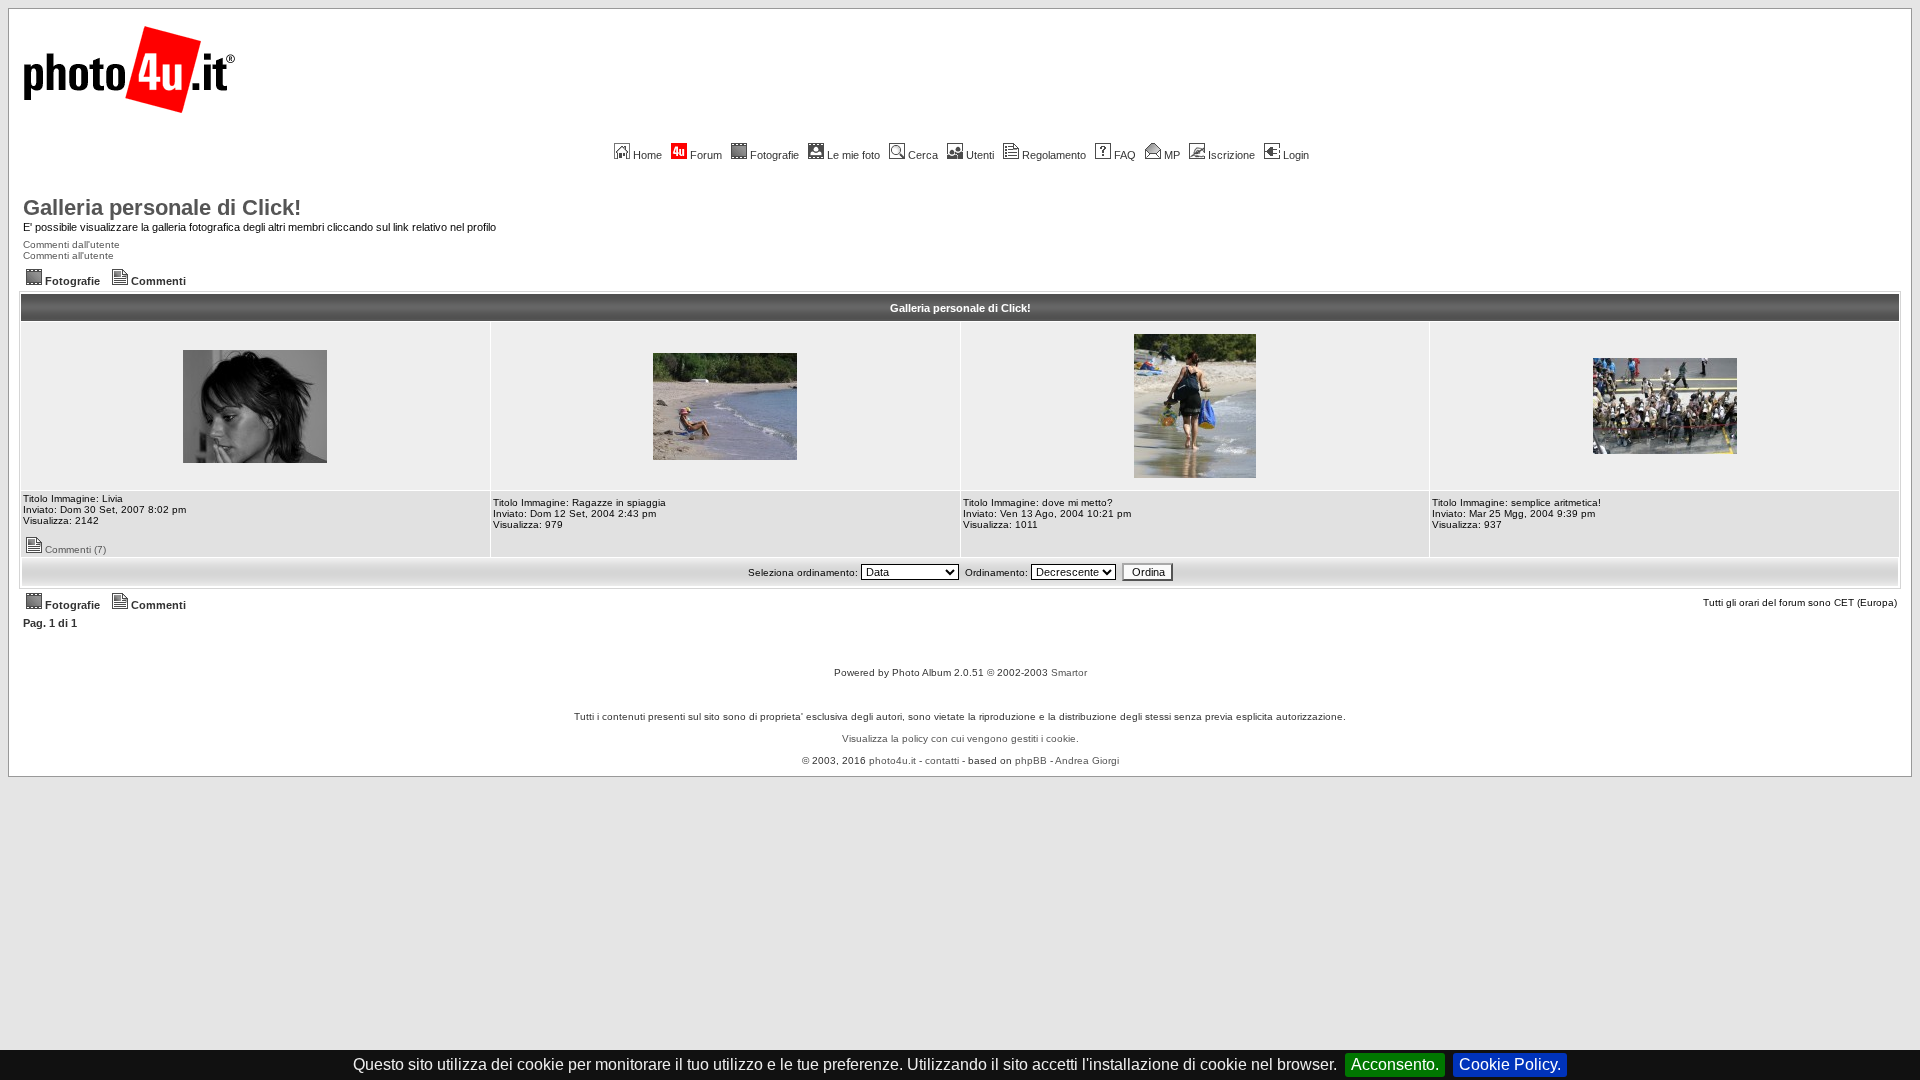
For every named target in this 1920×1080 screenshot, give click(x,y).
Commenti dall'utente (71, 244)
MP (1172, 155)
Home (647, 155)
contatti (942, 760)
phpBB (1031, 760)
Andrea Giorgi (1087, 760)
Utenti (980, 155)
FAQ (1125, 155)
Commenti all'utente (68, 255)
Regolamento (1054, 155)
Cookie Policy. (1510, 1064)
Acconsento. (1395, 1064)
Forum (706, 155)
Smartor (1069, 672)
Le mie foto (853, 155)
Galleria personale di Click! (162, 207)
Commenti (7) (75, 549)
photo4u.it (892, 760)
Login (1296, 155)
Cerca (923, 155)
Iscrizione (1231, 155)
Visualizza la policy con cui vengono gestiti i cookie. (960, 738)
